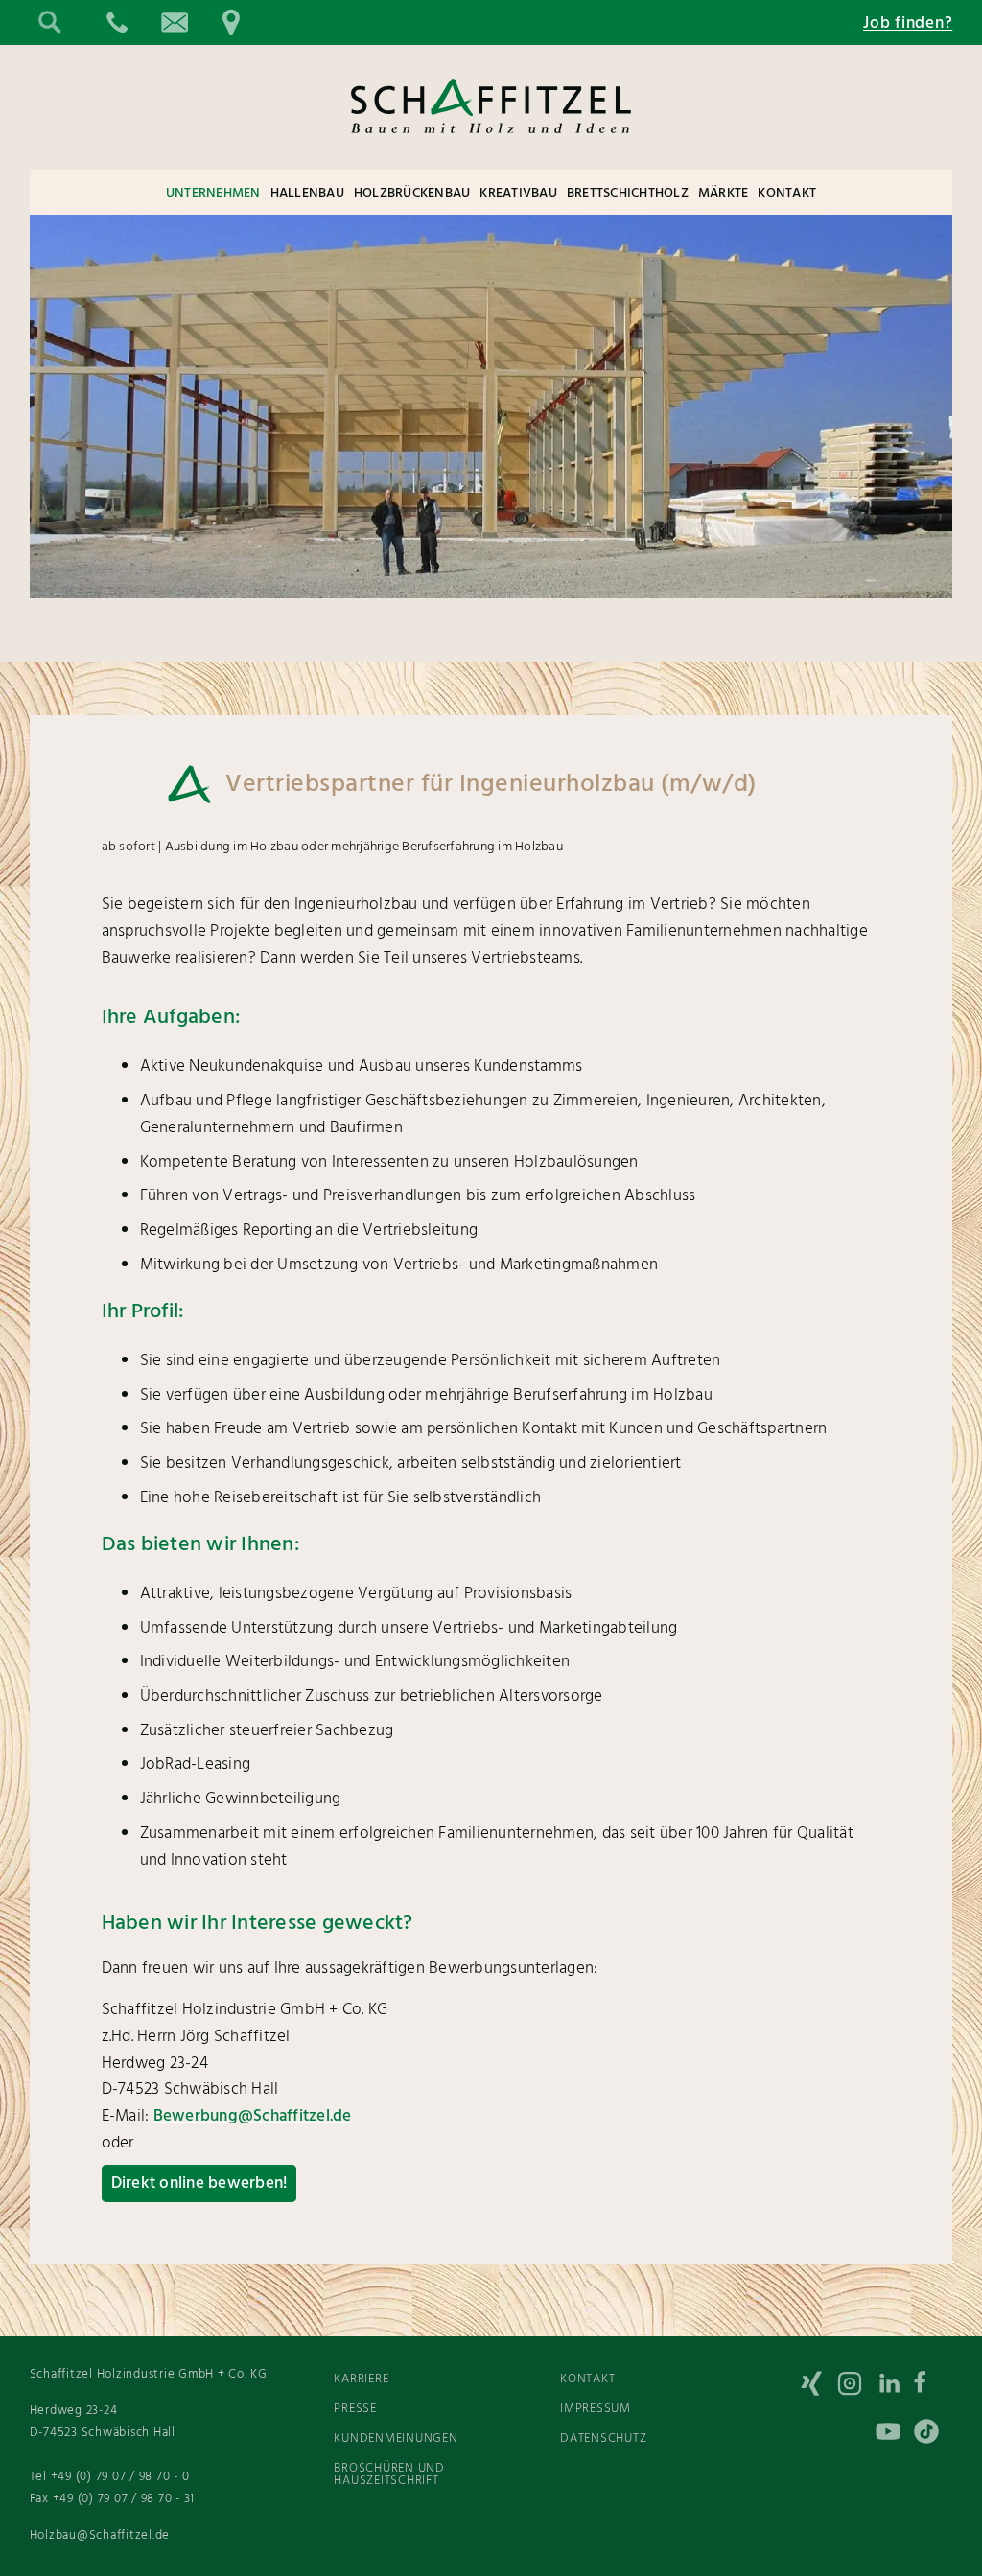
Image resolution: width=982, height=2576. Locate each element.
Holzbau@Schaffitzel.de (100, 2535)
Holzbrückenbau (412, 193)
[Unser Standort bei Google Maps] (231, 23)
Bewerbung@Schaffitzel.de (253, 2116)
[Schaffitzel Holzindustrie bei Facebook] (933, 2387)
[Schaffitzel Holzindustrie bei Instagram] (856, 2387)
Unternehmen (213, 193)
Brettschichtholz (628, 193)
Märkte (724, 193)
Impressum (596, 2409)
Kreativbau (518, 193)
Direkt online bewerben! (199, 2183)
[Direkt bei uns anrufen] (116, 23)
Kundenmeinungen (396, 2438)
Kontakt (787, 193)
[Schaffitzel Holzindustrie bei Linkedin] (895, 2387)
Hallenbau (307, 193)
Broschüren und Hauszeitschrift (389, 2474)
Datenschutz (603, 2438)
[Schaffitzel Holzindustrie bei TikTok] (933, 2435)
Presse (355, 2409)
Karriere (361, 2379)
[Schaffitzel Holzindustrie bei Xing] (818, 2387)
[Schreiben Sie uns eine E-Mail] (174, 23)
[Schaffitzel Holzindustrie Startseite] (491, 149)
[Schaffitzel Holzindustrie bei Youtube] (895, 2435)
